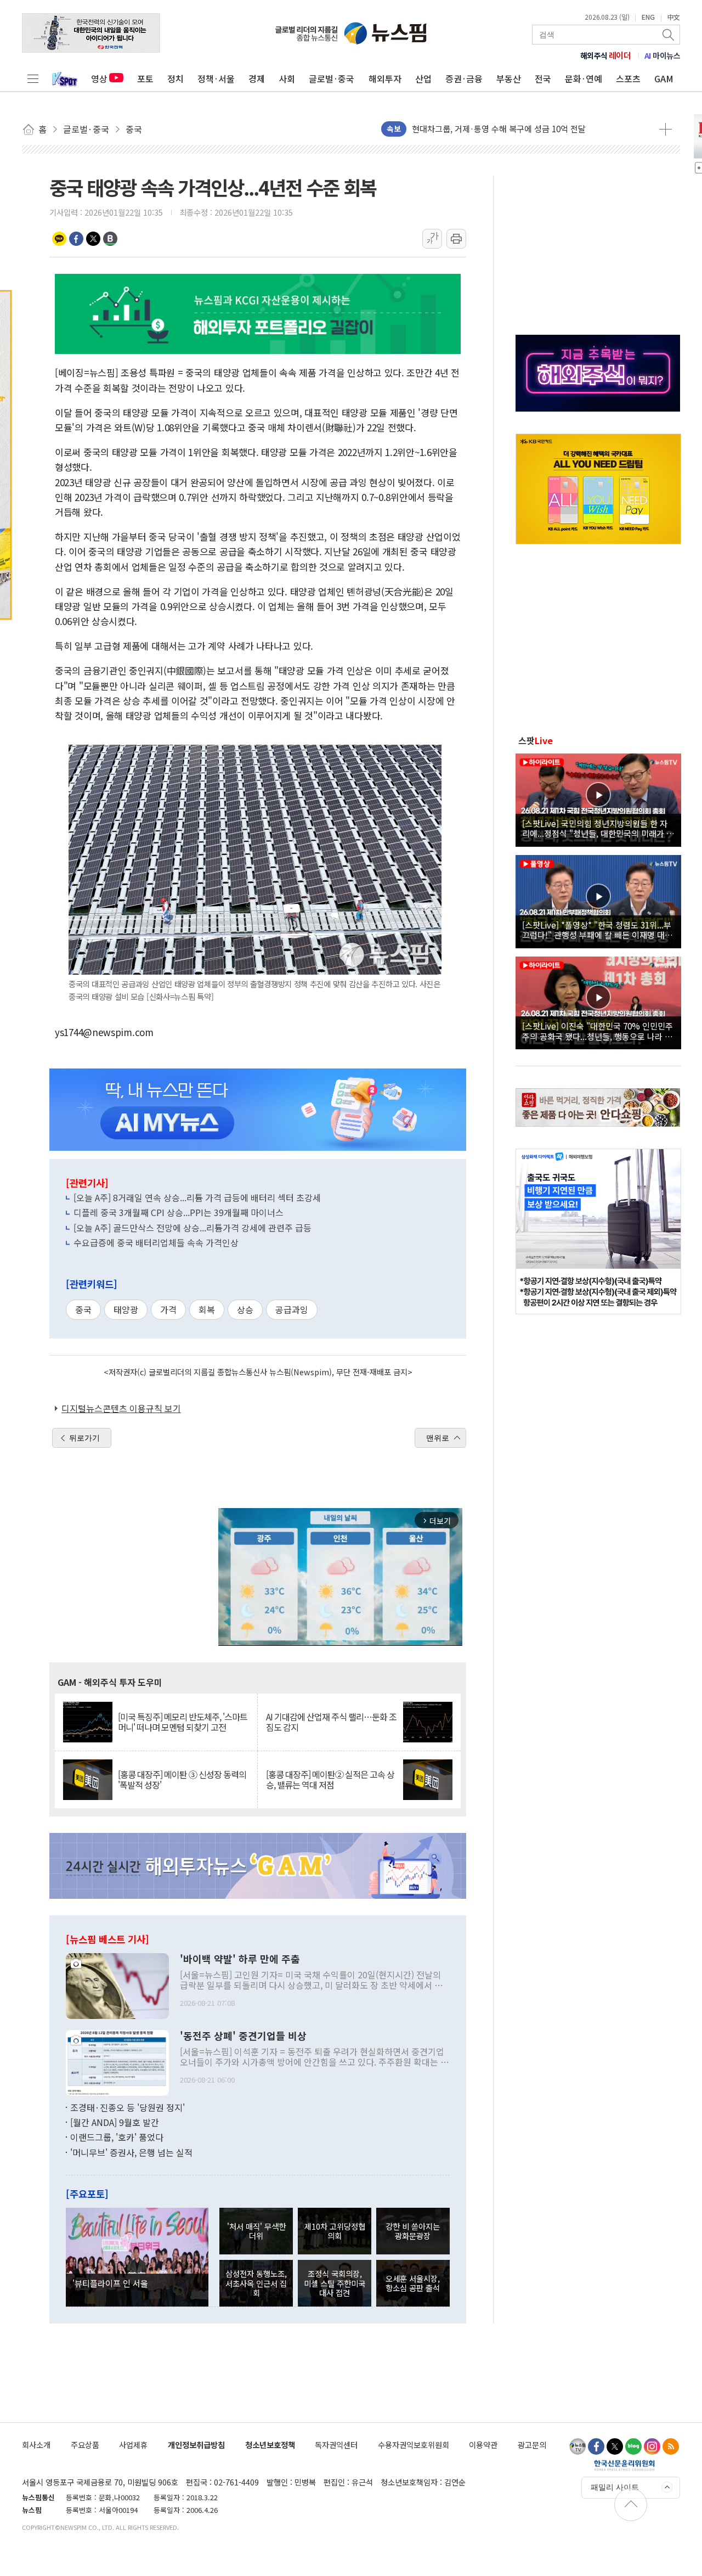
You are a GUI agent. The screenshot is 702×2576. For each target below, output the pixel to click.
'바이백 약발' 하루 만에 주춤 (240, 1959)
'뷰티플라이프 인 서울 (110, 2283)
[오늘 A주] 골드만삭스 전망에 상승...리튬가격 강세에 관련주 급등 (193, 1228)
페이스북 (76, 239)
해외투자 (385, 78)
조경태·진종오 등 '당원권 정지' (128, 2107)
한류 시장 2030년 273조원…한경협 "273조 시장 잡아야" (510, 129)
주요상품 (85, 2445)
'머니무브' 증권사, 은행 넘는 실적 (131, 2152)
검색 (669, 35)
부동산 (509, 78)
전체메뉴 (33, 78)
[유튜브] (578, 2446)
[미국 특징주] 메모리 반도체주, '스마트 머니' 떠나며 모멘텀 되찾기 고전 (183, 1722)
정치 (175, 78)
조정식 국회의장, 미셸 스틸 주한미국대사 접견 (335, 2283)
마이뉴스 (663, 55)
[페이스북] (596, 2446)
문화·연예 (584, 78)
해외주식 (606, 55)
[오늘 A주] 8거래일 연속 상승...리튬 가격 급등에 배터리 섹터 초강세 (197, 1197)
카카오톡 (59, 239)
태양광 (126, 1309)
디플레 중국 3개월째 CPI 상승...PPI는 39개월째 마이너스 (179, 1212)
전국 (543, 78)
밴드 (110, 239)
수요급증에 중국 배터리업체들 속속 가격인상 (156, 1242)
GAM (664, 78)
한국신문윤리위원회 (624, 2465)
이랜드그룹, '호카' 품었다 (117, 2137)
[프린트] (456, 239)
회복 (207, 1309)
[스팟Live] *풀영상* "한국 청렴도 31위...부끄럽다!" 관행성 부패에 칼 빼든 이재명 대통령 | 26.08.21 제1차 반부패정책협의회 (597, 930)
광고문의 (532, 2445)
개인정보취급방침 (196, 2445)
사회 (287, 78)
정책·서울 (216, 78)
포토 (145, 78)
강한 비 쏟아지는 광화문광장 (413, 2231)
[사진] (117, 1984)
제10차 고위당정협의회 (335, 2231)
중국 (83, 1309)
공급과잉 (292, 1309)
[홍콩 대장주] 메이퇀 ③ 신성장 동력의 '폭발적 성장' (182, 1780)
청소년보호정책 (270, 2445)
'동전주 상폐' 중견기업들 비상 (243, 2036)
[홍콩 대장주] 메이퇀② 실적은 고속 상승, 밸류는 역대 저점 (330, 1780)
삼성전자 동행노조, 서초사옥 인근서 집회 (256, 2283)
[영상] (598, 798)
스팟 (536, 740)
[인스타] (652, 2446)
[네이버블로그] (633, 2446)
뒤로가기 (84, 1438)
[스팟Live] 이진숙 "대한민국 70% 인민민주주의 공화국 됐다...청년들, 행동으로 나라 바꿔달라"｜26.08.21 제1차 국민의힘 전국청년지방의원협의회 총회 (598, 1031)
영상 (99, 78)
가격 (168, 1309)
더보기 (666, 129)
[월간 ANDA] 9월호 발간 (115, 2122)
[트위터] (615, 2446)
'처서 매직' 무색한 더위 (256, 2231)
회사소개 (36, 2445)
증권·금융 (464, 78)
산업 (423, 78)
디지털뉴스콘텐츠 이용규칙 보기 (121, 1408)
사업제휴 (133, 2445)
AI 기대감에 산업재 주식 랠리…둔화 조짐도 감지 (331, 1722)
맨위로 (438, 1438)
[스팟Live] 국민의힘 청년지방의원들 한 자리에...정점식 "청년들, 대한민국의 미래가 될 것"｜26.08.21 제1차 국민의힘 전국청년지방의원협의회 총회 (598, 828)
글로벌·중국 (332, 78)
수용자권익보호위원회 (414, 2445)
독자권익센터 (336, 2445)
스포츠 (628, 78)
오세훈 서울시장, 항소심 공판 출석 (413, 2283)
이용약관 (483, 2445)
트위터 (93, 239)
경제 (257, 78)
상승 (245, 1309)
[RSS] (671, 2446)
